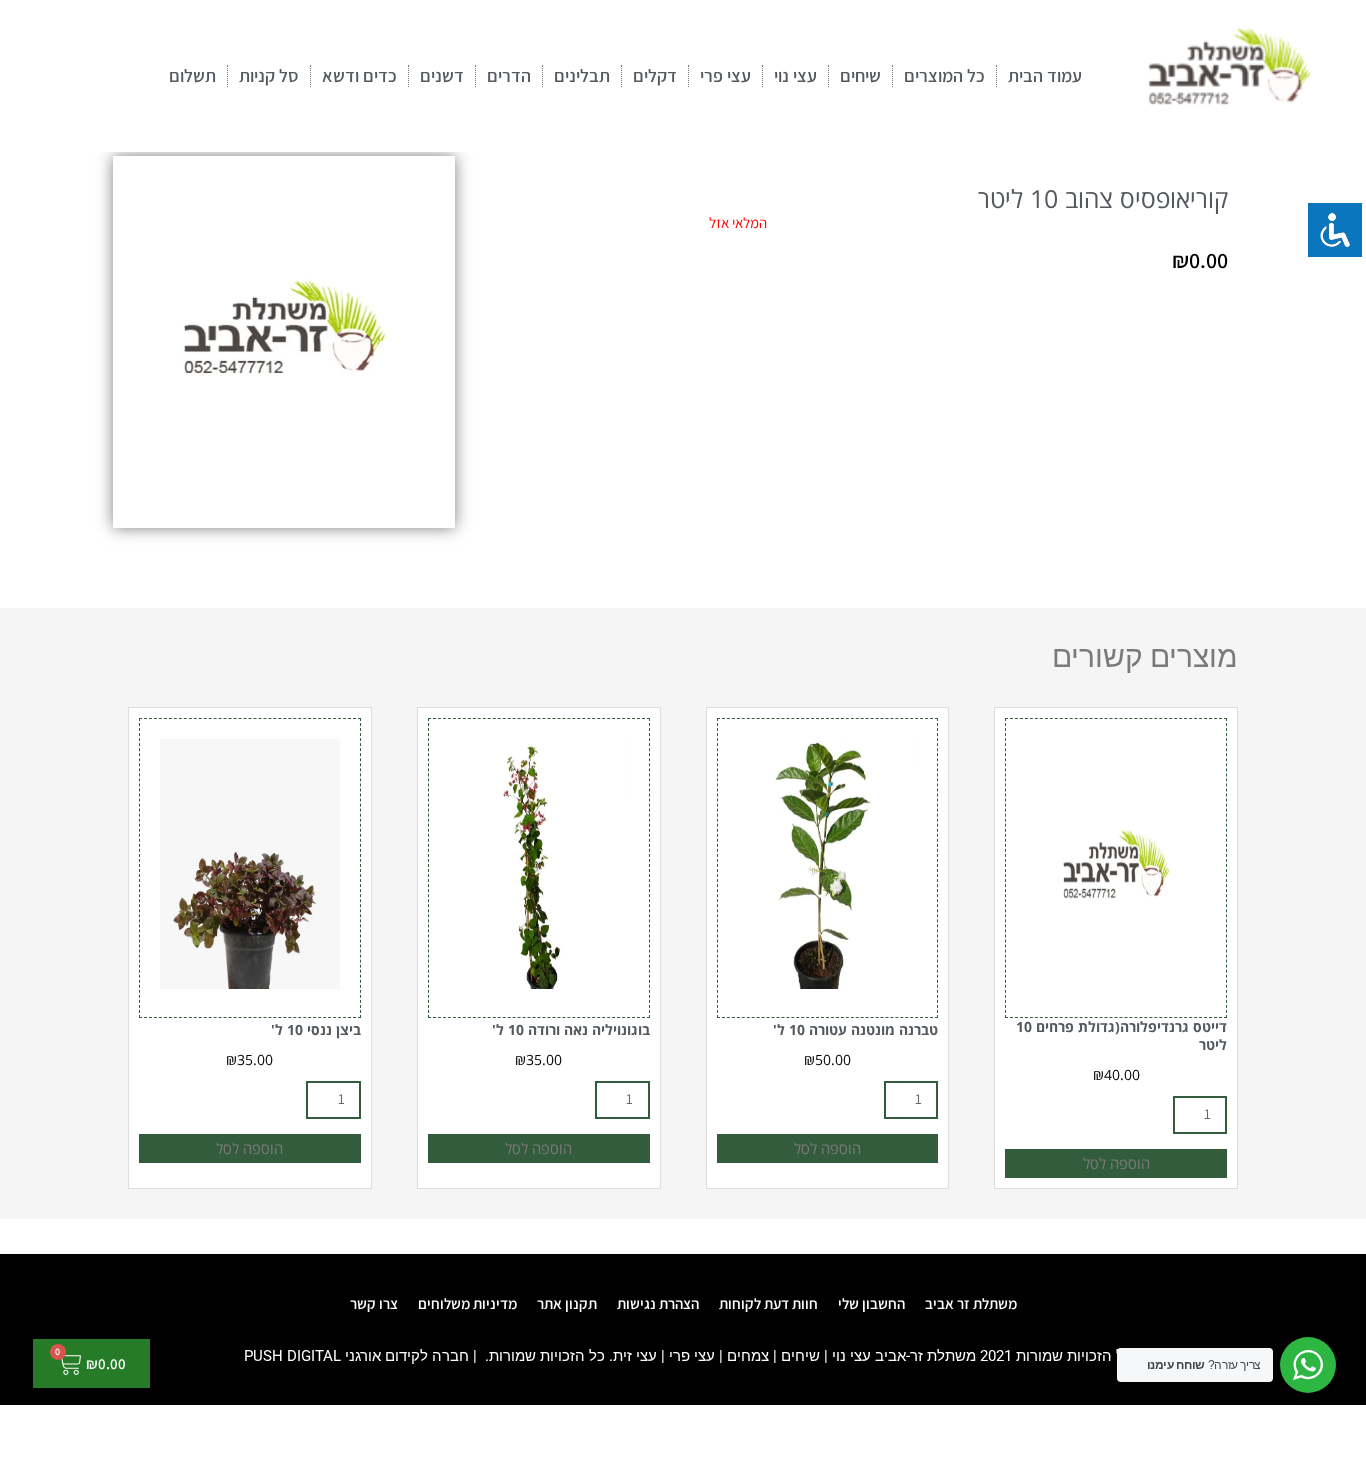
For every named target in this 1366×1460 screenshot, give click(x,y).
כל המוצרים (944, 75)
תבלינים (582, 75)
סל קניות (269, 75)
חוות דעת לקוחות (768, 1303)
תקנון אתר (567, 1303)
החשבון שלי (871, 1303)
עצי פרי (725, 75)
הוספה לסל (1116, 1163)
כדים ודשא (359, 75)
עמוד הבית (1045, 75)
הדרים (509, 75)
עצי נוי (795, 75)
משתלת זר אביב (971, 1303)
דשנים (442, 75)
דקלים (655, 75)
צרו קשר (374, 1303)
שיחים (860, 75)
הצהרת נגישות (658, 1303)
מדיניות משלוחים (467, 1303)
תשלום (192, 75)
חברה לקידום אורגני (407, 1356)
